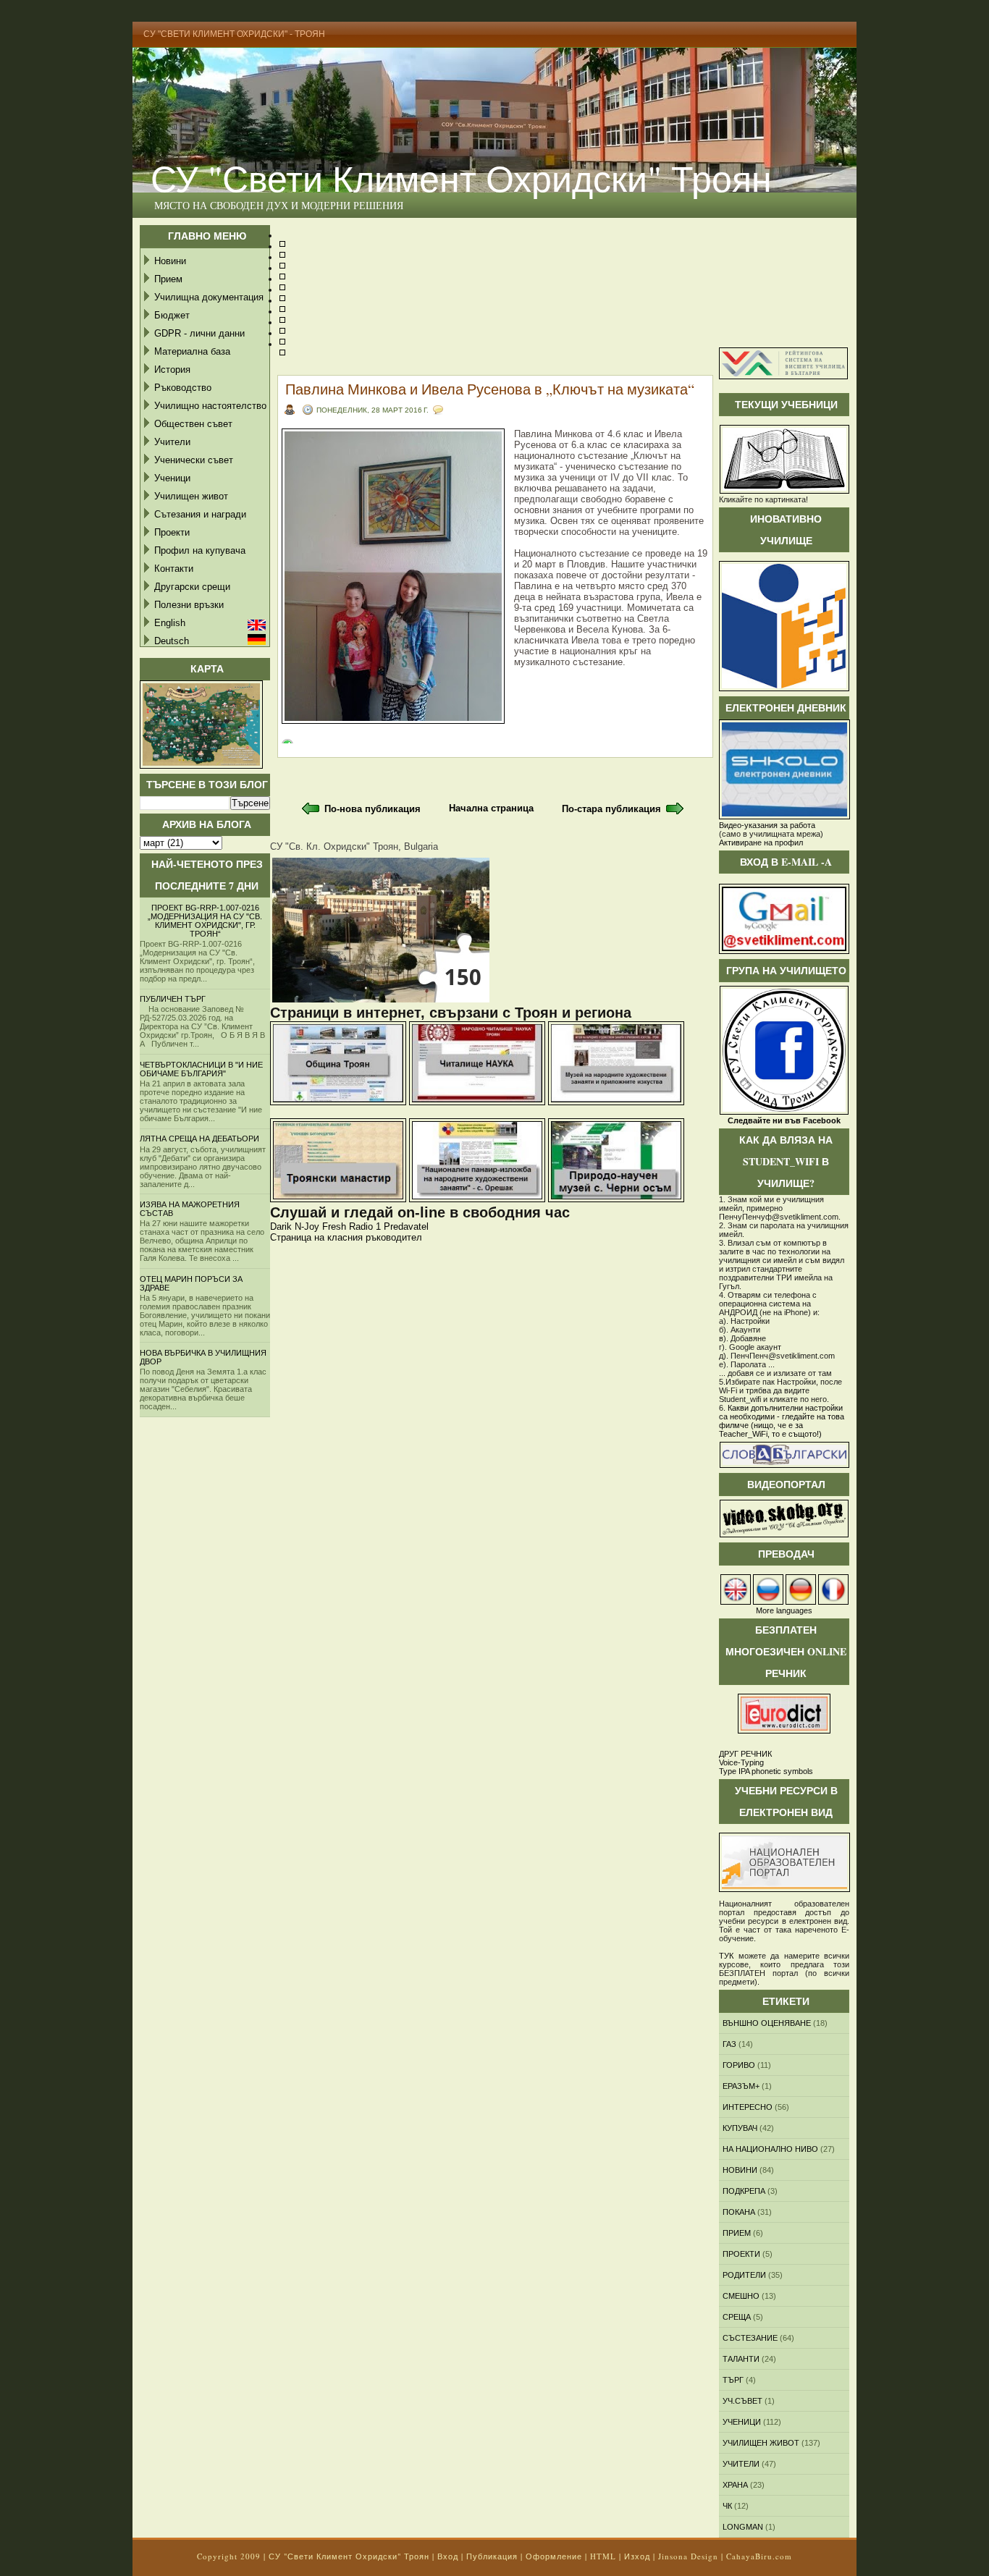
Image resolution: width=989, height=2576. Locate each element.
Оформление (554, 2556)
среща (737, 2317)
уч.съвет (742, 2401)
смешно (741, 2296)
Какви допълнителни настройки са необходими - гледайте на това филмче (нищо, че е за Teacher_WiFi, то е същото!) (782, 1421)
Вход (448, 2556)
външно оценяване (767, 2023)
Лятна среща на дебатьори (199, 1139)
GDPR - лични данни (199, 333)
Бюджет (172, 315)
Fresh (334, 1226)
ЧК (727, 2506)
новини (740, 2170)
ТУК (726, 1956)
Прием (168, 279)
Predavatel (406, 1226)
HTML (603, 2556)
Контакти (174, 569)
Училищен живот (191, 496)
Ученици (172, 478)
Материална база (192, 351)
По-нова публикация (373, 809)
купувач (740, 2128)
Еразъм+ (741, 2086)
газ (729, 2044)
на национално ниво (770, 2149)
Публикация (492, 2556)
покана (739, 2212)
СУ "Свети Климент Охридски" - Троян (234, 34)
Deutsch (172, 641)
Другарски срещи (192, 587)
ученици (742, 2422)
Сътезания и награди (200, 514)
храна (735, 2485)
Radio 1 (365, 1226)
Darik (281, 1226)
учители (741, 2464)
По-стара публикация (611, 809)
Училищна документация (209, 297)
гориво (739, 2065)
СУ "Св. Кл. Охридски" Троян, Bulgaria (354, 846)
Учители (172, 442)
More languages (784, 1610)
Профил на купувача (200, 550)
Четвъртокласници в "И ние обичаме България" (201, 1069)
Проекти (172, 532)
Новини (170, 261)
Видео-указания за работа (767, 825)
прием (737, 2233)
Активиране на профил (761, 843)
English (170, 623)
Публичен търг (173, 999)
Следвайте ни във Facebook (784, 1120)
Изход (637, 2556)
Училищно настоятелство (210, 406)
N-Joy (307, 1226)
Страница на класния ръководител (346, 1237)
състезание (750, 2338)
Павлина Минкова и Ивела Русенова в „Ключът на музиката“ (490, 389)
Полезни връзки (189, 605)
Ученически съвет (194, 460)
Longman (743, 2527)
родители (744, 2275)
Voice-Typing (741, 1762)
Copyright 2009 (229, 2556)
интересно (748, 2107)
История (172, 369)
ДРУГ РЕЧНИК (745, 1754)
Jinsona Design (688, 2556)
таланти (741, 2359)
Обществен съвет (193, 424)
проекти (741, 2254)
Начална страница (491, 808)
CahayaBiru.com (759, 2556)
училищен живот (761, 2443)
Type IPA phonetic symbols (766, 1771)
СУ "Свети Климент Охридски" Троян (461, 178)
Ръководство (183, 388)
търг (733, 2380)
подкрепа (744, 2191)
